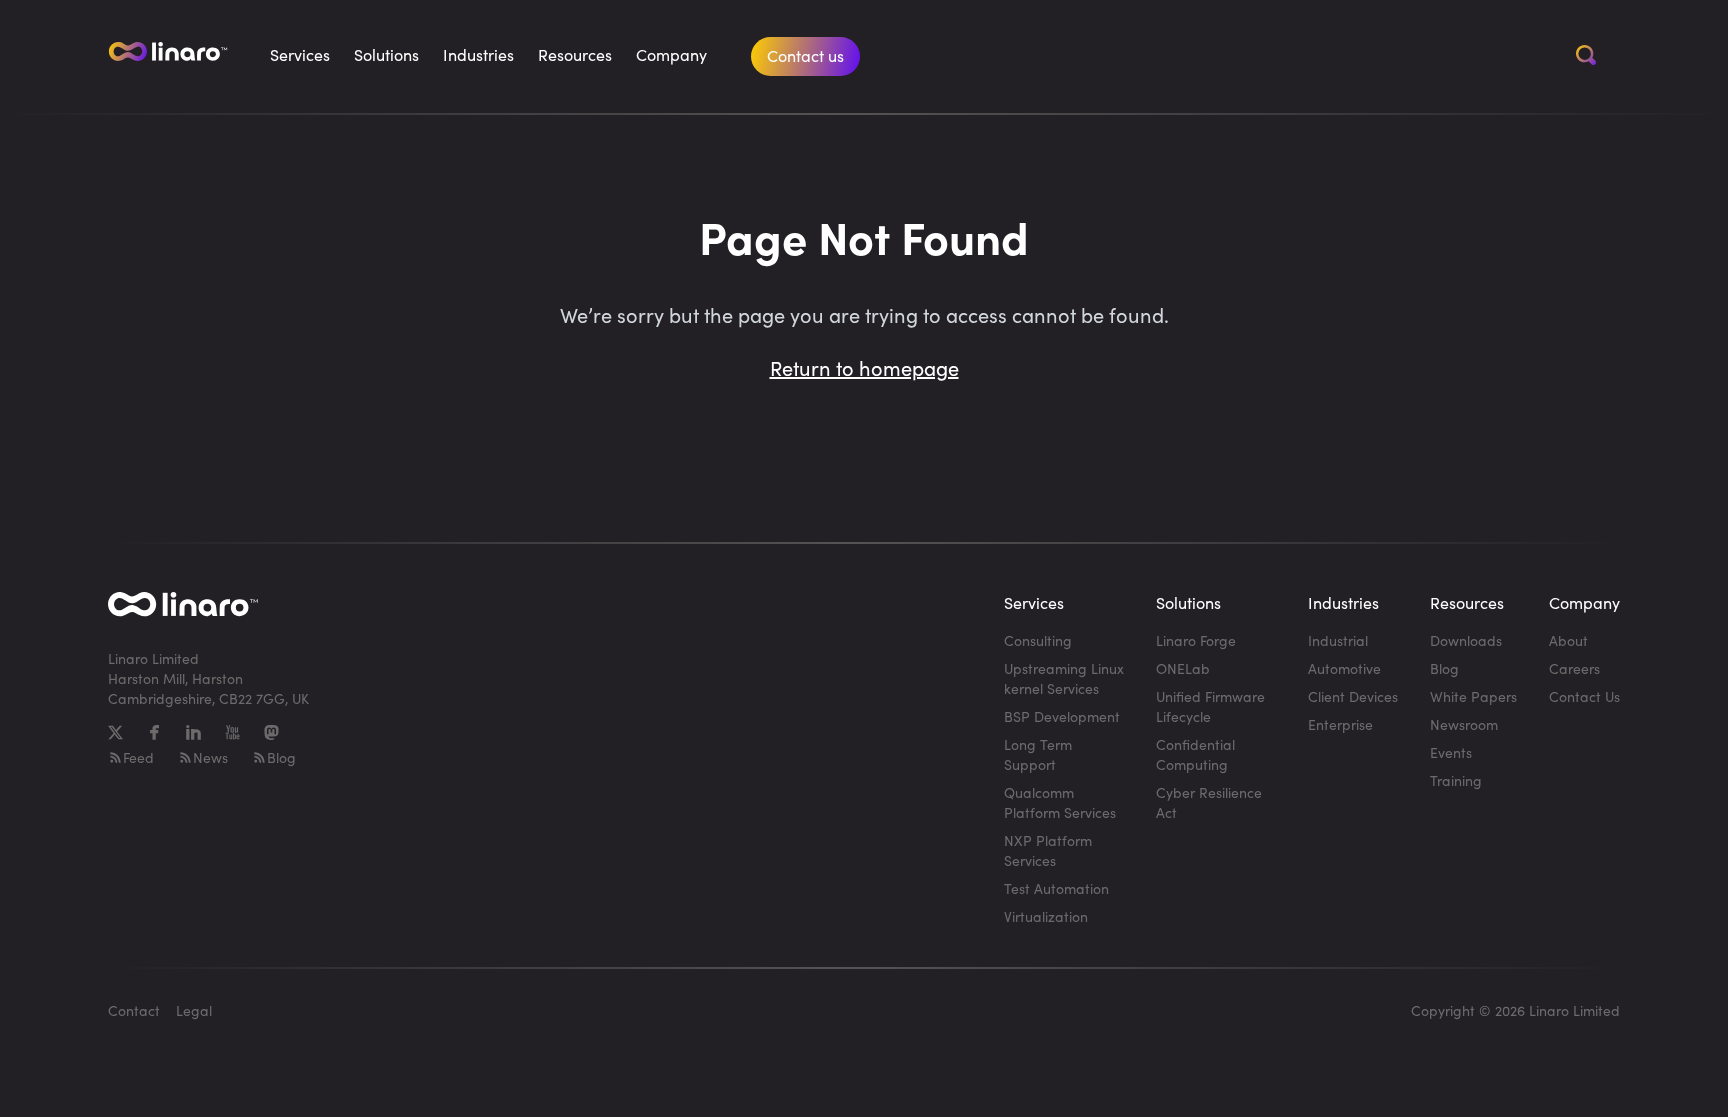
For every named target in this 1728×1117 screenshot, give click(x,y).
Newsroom (1464, 724)
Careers (1574, 668)
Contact (134, 1010)
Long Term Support (1038, 754)
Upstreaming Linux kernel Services (1064, 678)
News (210, 757)
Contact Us (1584, 696)
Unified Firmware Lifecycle (1210, 706)
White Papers (1473, 696)
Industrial (1338, 640)
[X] (115, 732)
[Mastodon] (271, 732)
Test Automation (1056, 888)
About (1568, 640)
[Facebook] (154, 732)
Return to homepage (864, 367)
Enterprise (1340, 724)
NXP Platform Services (1048, 850)
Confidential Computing (1195, 754)
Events (1451, 752)
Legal (194, 1010)
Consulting (1038, 640)
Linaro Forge (1196, 640)
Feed (138, 757)
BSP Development (1062, 716)
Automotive (1344, 668)
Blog (281, 757)
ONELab (1183, 668)
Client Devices (1353, 696)
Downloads (1466, 640)
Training (1456, 780)
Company (671, 54)
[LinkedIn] (193, 732)
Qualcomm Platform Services (1060, 802)
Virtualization (1046, 916)
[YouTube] (232, 732)
